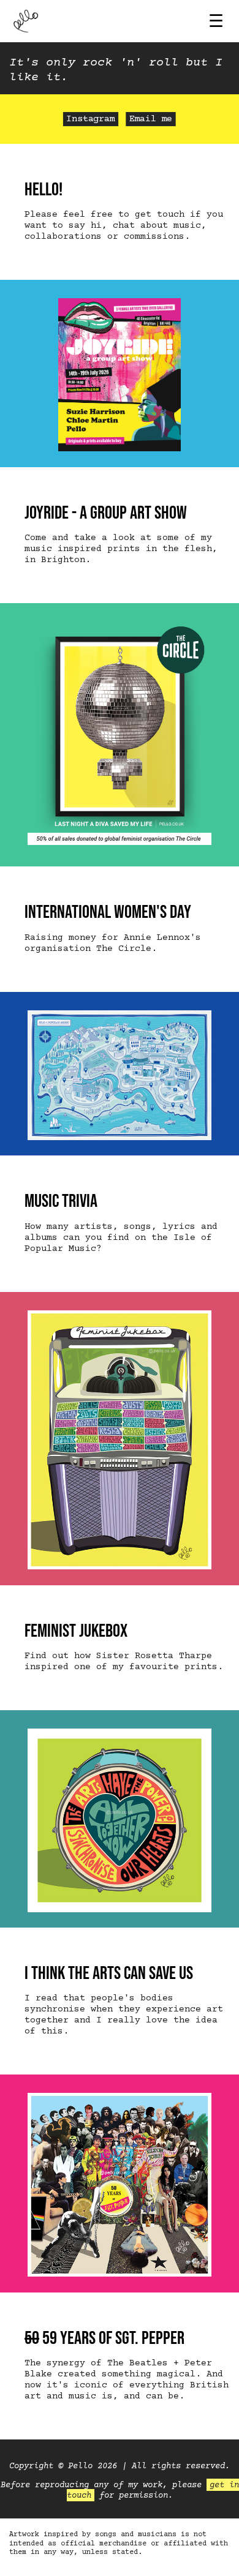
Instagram (90, 120)
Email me (151, 120)
